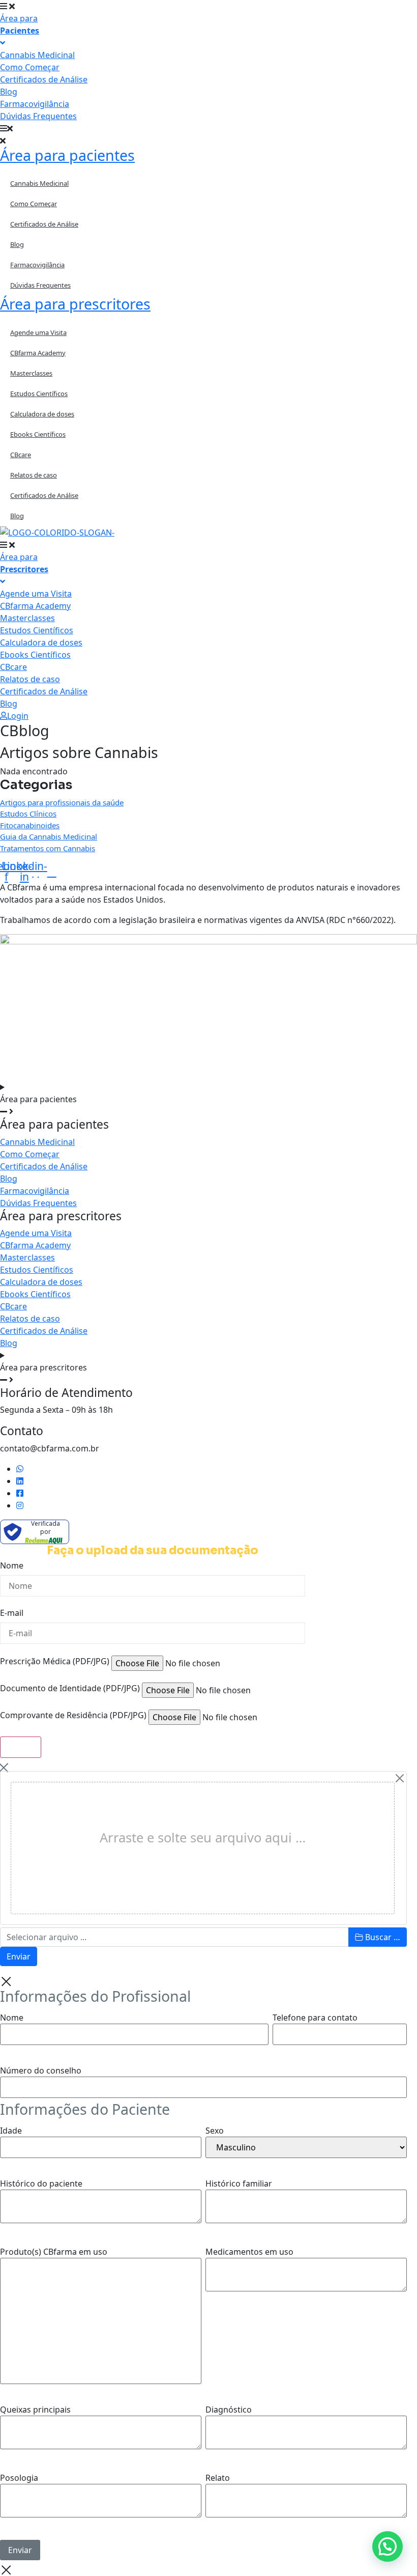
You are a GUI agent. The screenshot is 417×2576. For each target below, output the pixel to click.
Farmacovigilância (37, 265)
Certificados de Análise (44, 224)
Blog (17, 244)
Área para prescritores (75, 304)
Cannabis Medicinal (39, 183)
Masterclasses (31, 373)
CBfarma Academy (38, 353)
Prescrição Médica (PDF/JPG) (55, 1662)
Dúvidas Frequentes (40, 285)
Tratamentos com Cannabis (48, 848)
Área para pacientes (67, 155)
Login (18, 716)
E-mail (12, 1614)
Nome (12, 1566)
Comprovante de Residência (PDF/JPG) (73, 1716)
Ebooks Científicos (38, 434)
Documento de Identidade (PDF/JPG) (70, 1689)
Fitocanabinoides (30, 825)
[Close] (400, 1778)
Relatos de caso (34, 475)
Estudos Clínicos (28, 814)
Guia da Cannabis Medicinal (49, 836)
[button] (208, 128)
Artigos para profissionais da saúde (62, 802)
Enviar (19, 1956)
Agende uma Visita (38, 332)
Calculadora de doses (42, 414)
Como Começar (34, 204)
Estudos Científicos (39, 394)
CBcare (21, 455)
